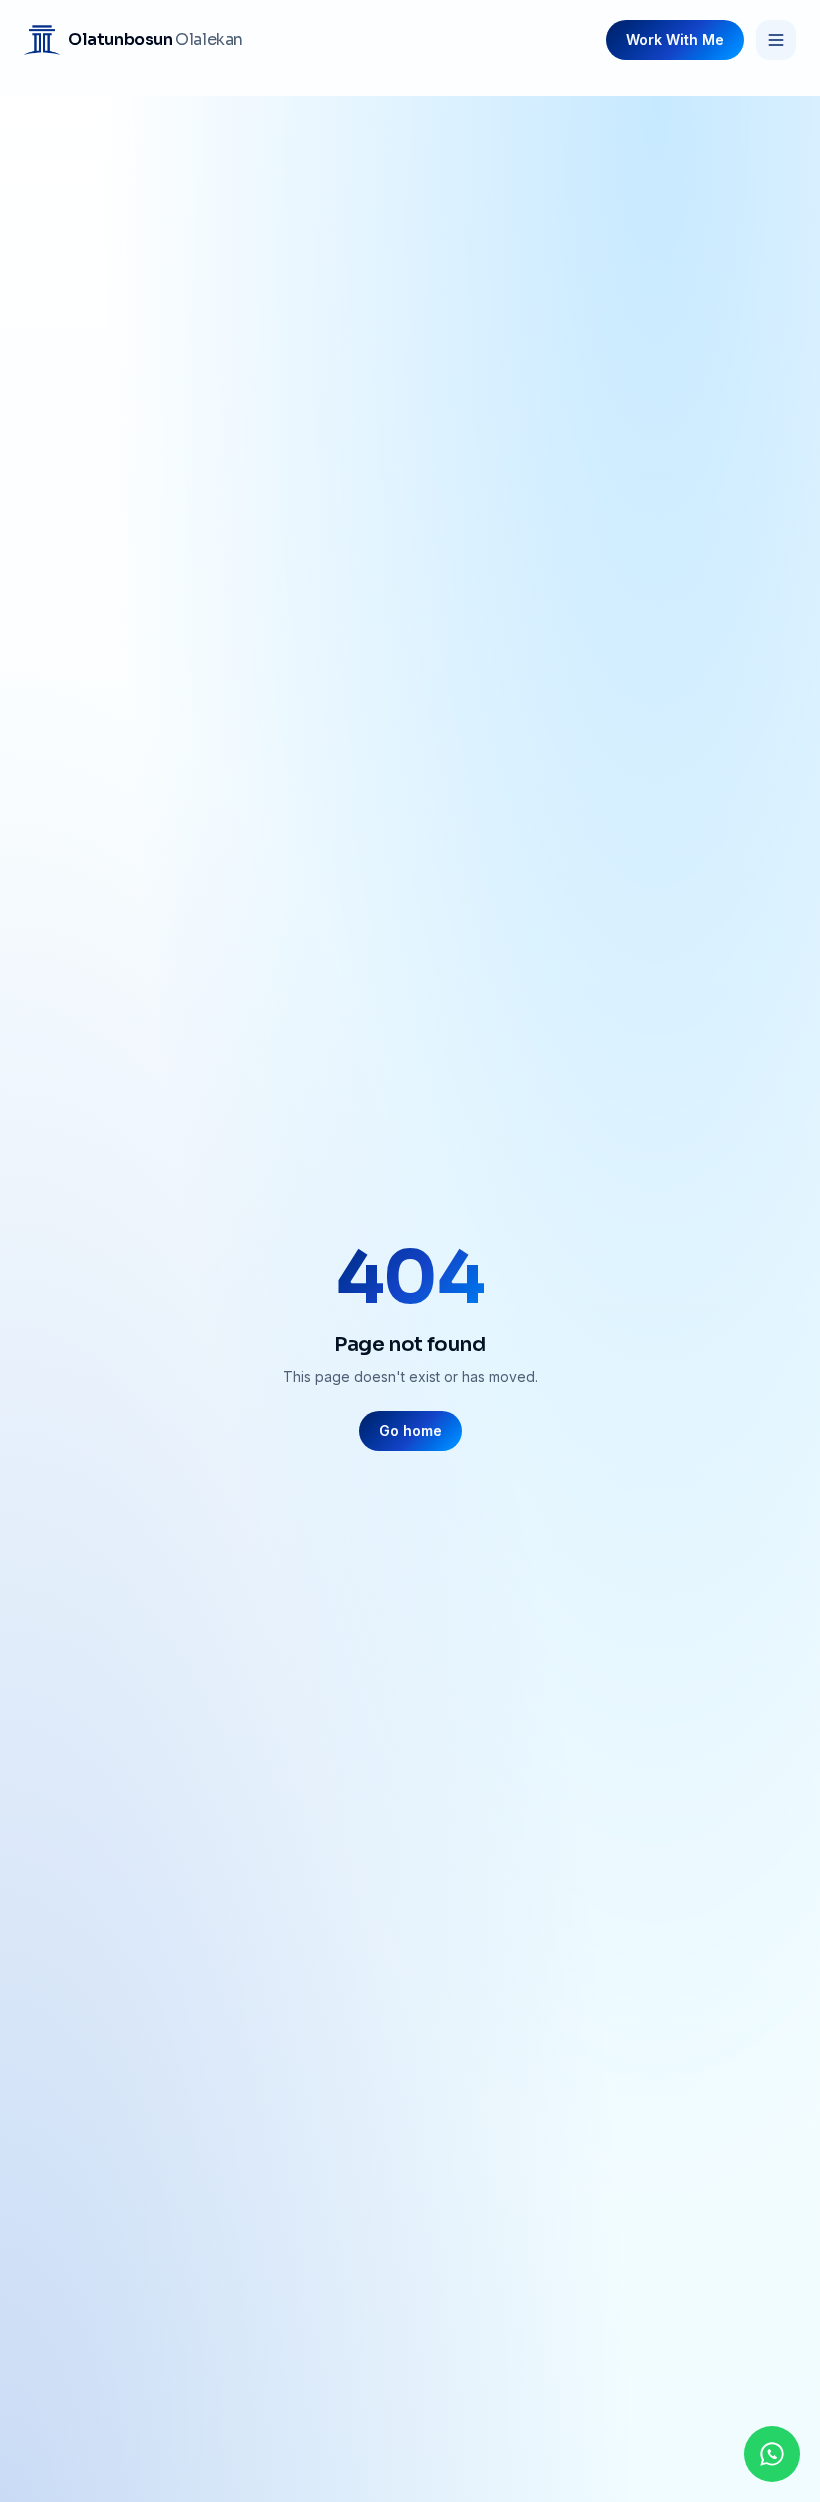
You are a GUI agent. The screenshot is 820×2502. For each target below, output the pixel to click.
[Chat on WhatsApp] (772, 2454)
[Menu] (776, 40)
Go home (410, 1430)
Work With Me (675, 39)
